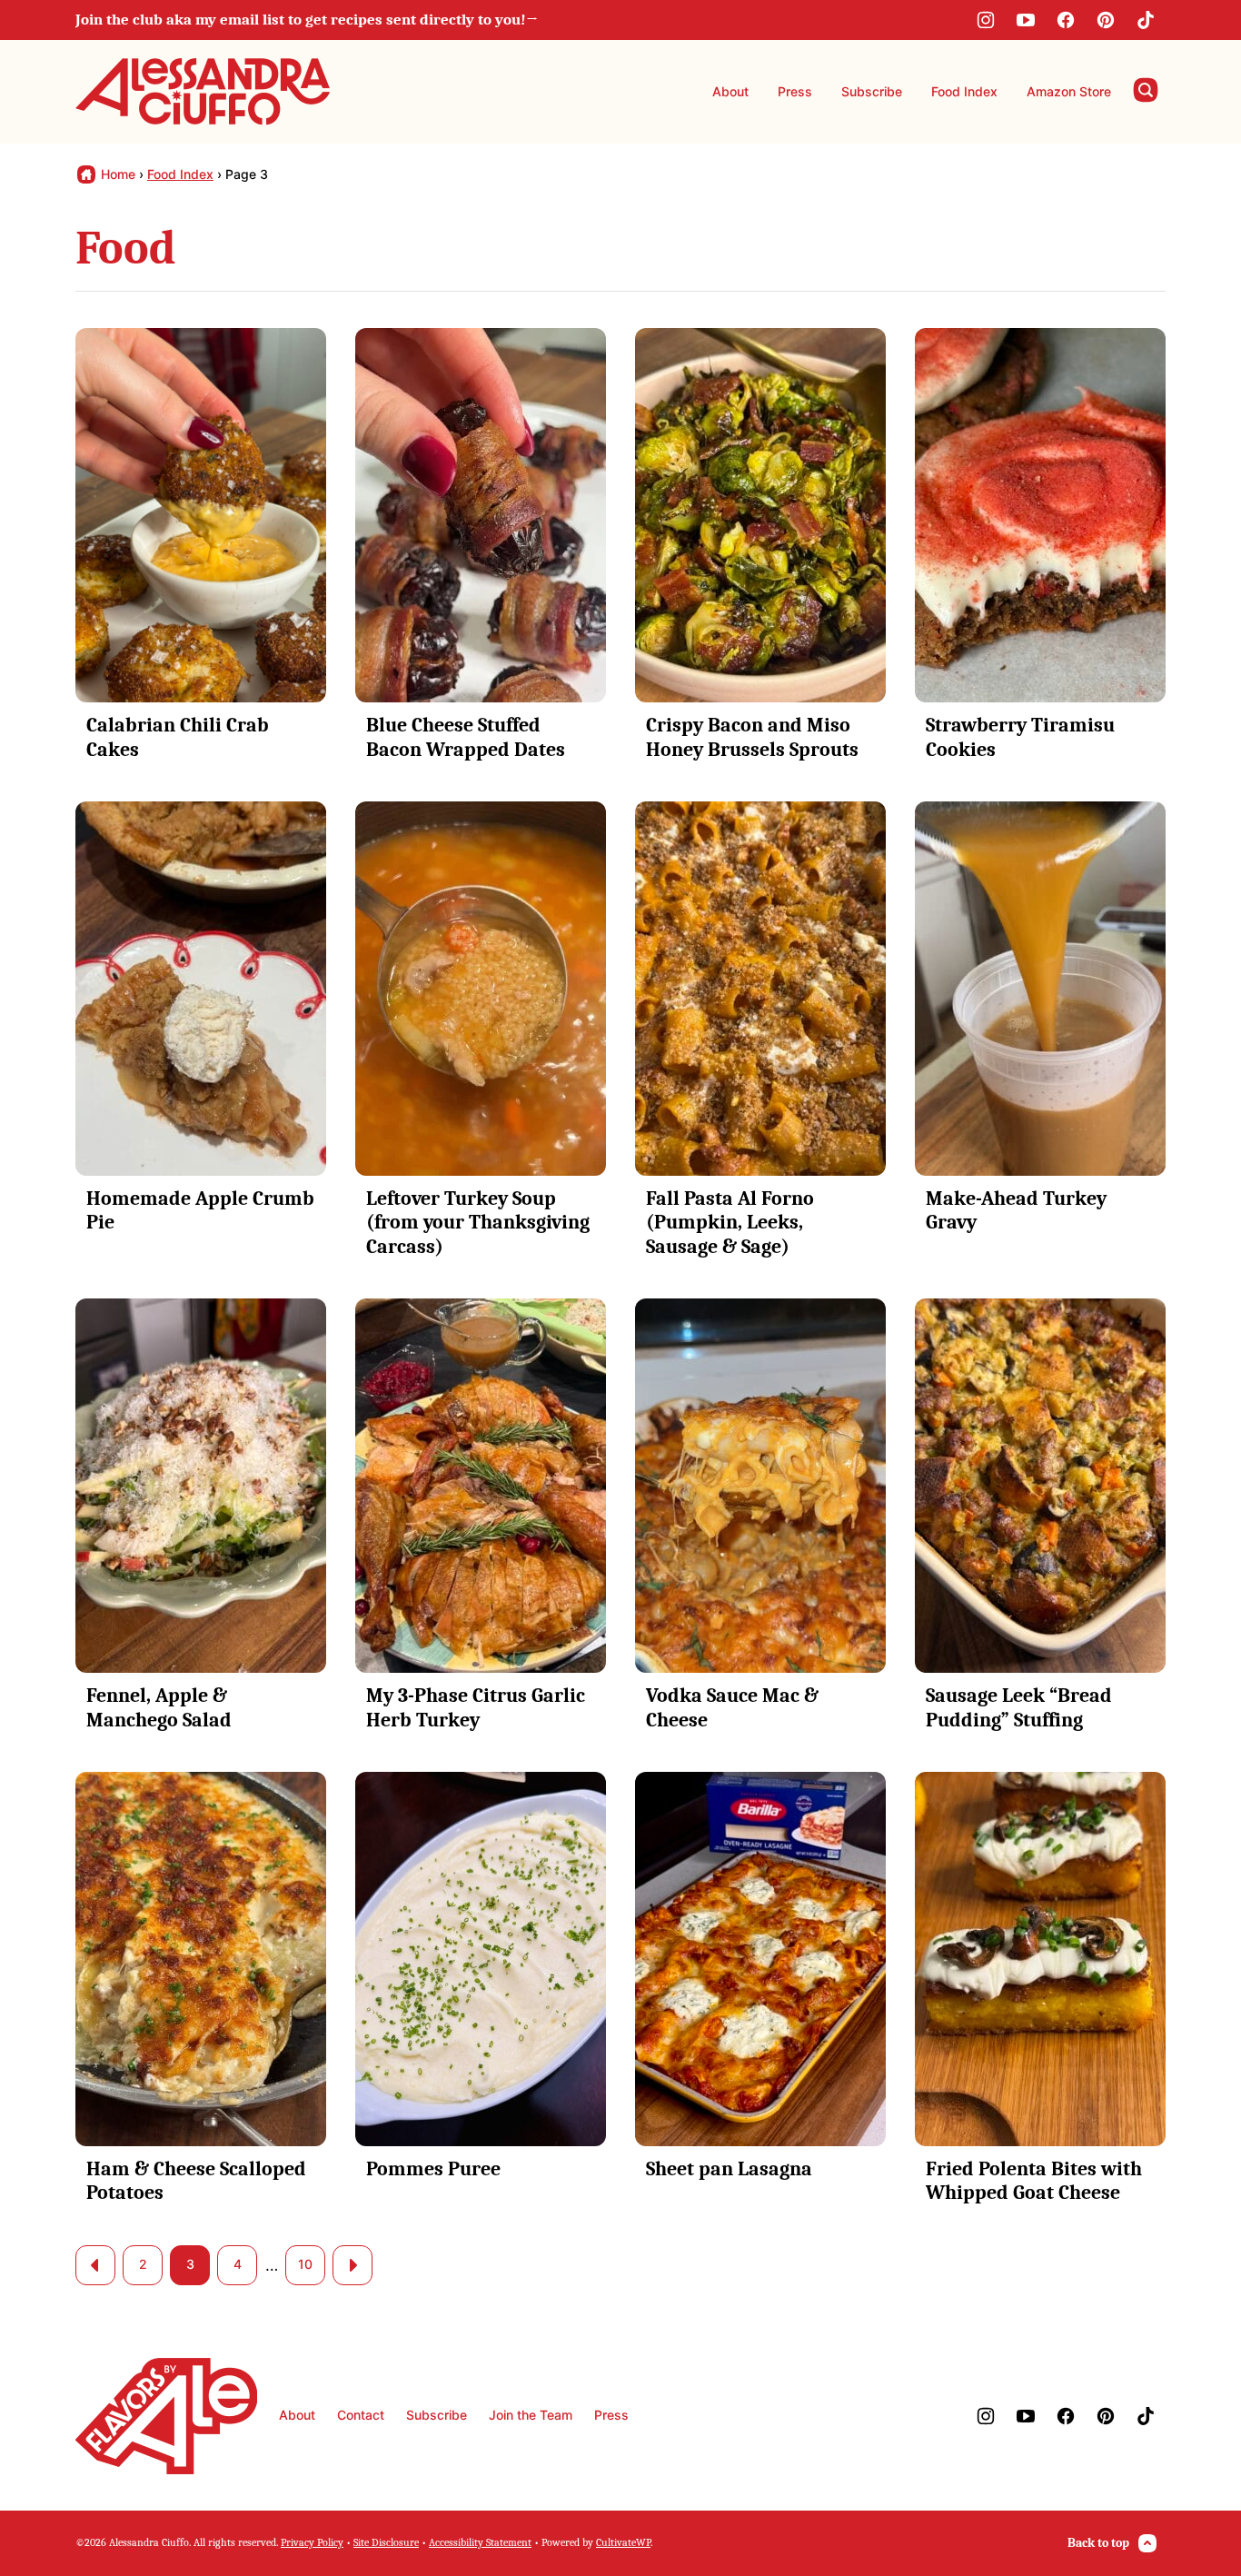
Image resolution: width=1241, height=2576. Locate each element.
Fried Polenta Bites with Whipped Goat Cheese (1034, 2181)
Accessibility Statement (480, 2542)
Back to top (1098, 2543)
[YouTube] (1026, 20)
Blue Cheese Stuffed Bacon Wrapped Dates (466, 737)
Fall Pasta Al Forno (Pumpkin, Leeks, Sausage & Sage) (730, 1223)
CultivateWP (623, 2542)
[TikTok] (1146, 20)
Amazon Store (1069, 91)
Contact (361, 2415)
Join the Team (531, 2415)
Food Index (964, 91)
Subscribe (872, 91)
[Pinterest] (1106, 20)
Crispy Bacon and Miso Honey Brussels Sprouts (752, 737)
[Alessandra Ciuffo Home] (203, 92)
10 (305, 2264)
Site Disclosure (386, 2542)
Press (795, 91)
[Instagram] (986, 20)
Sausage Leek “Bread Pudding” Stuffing (1019, 1707)
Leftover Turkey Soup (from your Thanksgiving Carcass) (478, 1223)
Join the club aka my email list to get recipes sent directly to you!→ (307, 20)
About (730, 91)
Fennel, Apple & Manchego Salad (159, 1707)
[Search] (1146, 90)
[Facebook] (1066, 20)
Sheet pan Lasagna (729, 2169)
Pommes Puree (433, 2169)
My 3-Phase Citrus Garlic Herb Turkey (476, 1707)
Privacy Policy (312, 2542)
